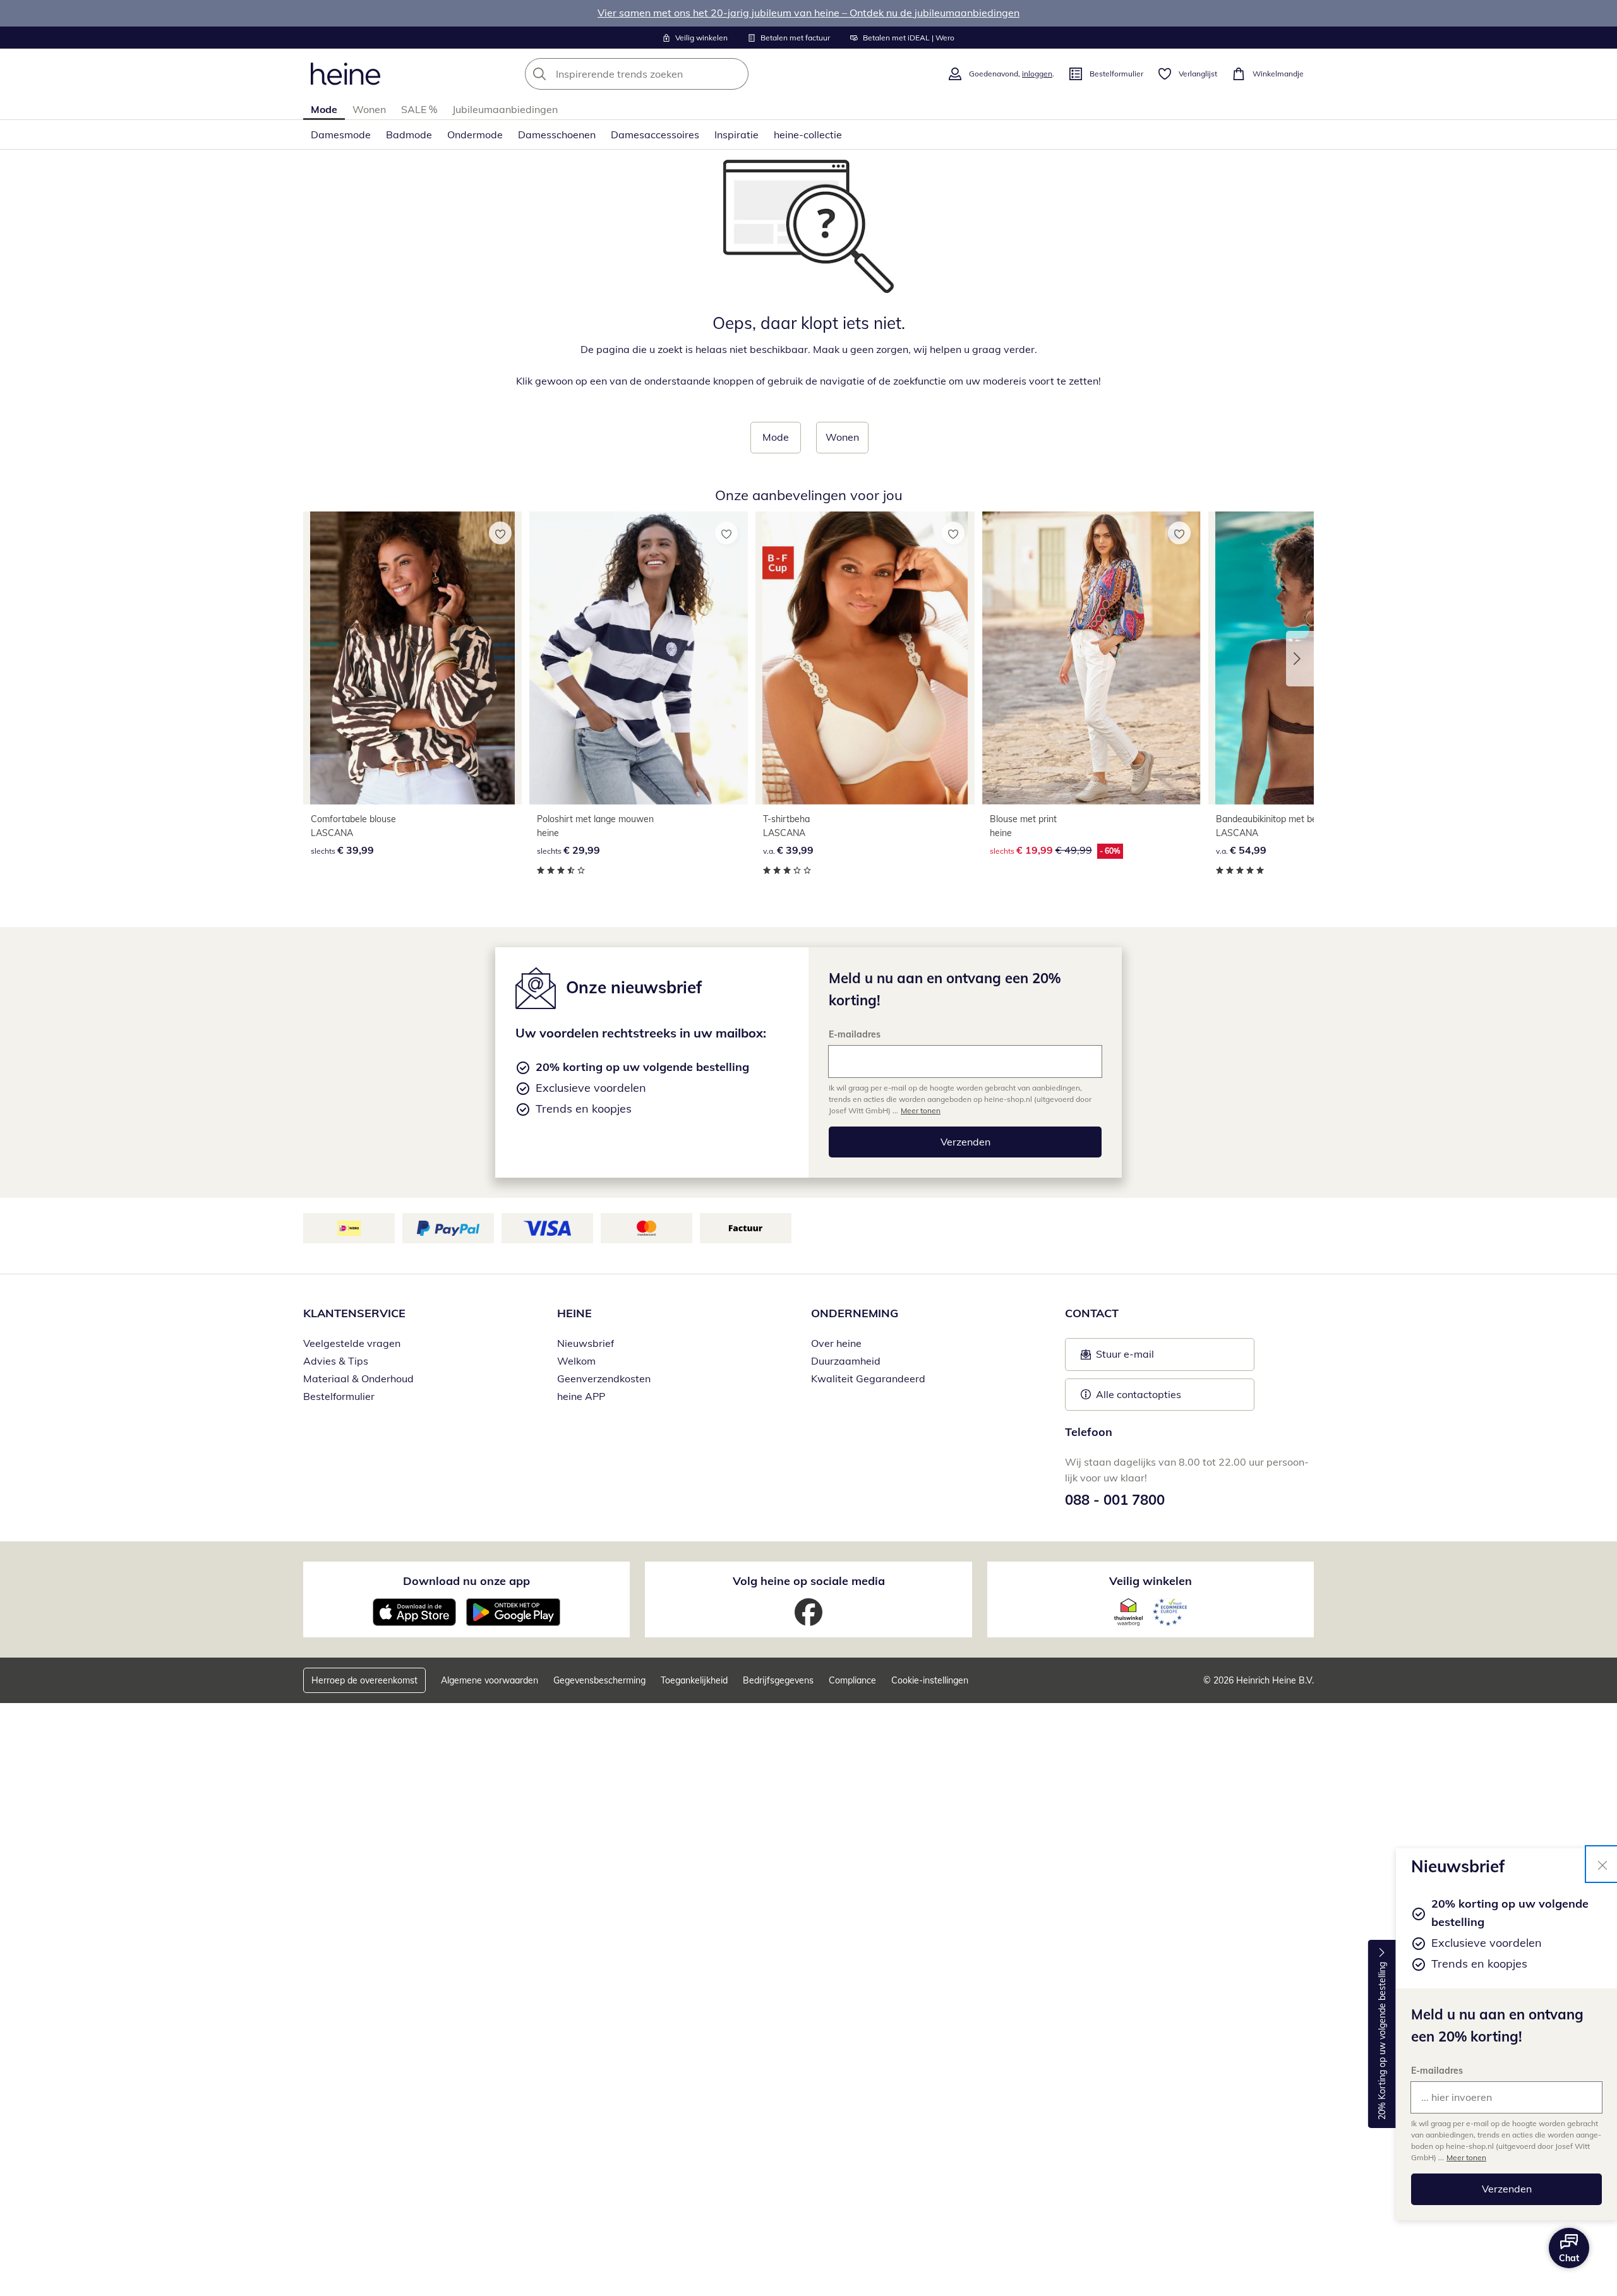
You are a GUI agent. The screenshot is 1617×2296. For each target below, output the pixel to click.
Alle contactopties (1139, 1394)
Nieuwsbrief (586, 1343)
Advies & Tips (336, 1361)
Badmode (409, 135)
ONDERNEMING (855, 1313)
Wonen (369, 109)
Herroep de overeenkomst (364, 1680)
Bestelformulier (339, 1396)
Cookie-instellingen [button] (930, 1680)
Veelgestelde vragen (352, 1343)
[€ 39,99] (412, 658)
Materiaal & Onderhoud (358, 1378)
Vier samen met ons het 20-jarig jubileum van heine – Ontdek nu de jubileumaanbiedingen (808, 13)
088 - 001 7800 (1115, 1500)
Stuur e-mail (1124, 1358)
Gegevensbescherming (599, 1680)
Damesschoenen (557, 135)
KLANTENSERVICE (354, 1313)
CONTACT (1092, 1313)
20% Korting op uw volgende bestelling (1382, 2042)
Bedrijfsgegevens (778, 1680)
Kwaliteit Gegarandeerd (868, 1378)
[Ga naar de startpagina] (346, 74)
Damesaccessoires (655, 135)
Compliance (852, 1680)
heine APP (581, 1396)
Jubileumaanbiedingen (505, 109)
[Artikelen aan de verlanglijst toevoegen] (500, 533)
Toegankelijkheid (694, 1680)
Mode (324, 109)
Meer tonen (1466, 2157)
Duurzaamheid (846, 1361)
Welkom (576, 1361)
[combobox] (664, 74)
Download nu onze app (466, 1581)
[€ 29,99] (639, 658)
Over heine (836, 1343)
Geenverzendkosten (604, 1378)
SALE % (419, 109)
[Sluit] (1602, 1864)
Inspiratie (736, 135)
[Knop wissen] (735, 74)
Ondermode (475, 135)
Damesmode (341, 135)
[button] (1300, 659)
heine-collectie (808, 135)
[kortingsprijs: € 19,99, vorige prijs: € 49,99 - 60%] (1091, 658)
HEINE (574, 1313)
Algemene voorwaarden (490, 1680)
